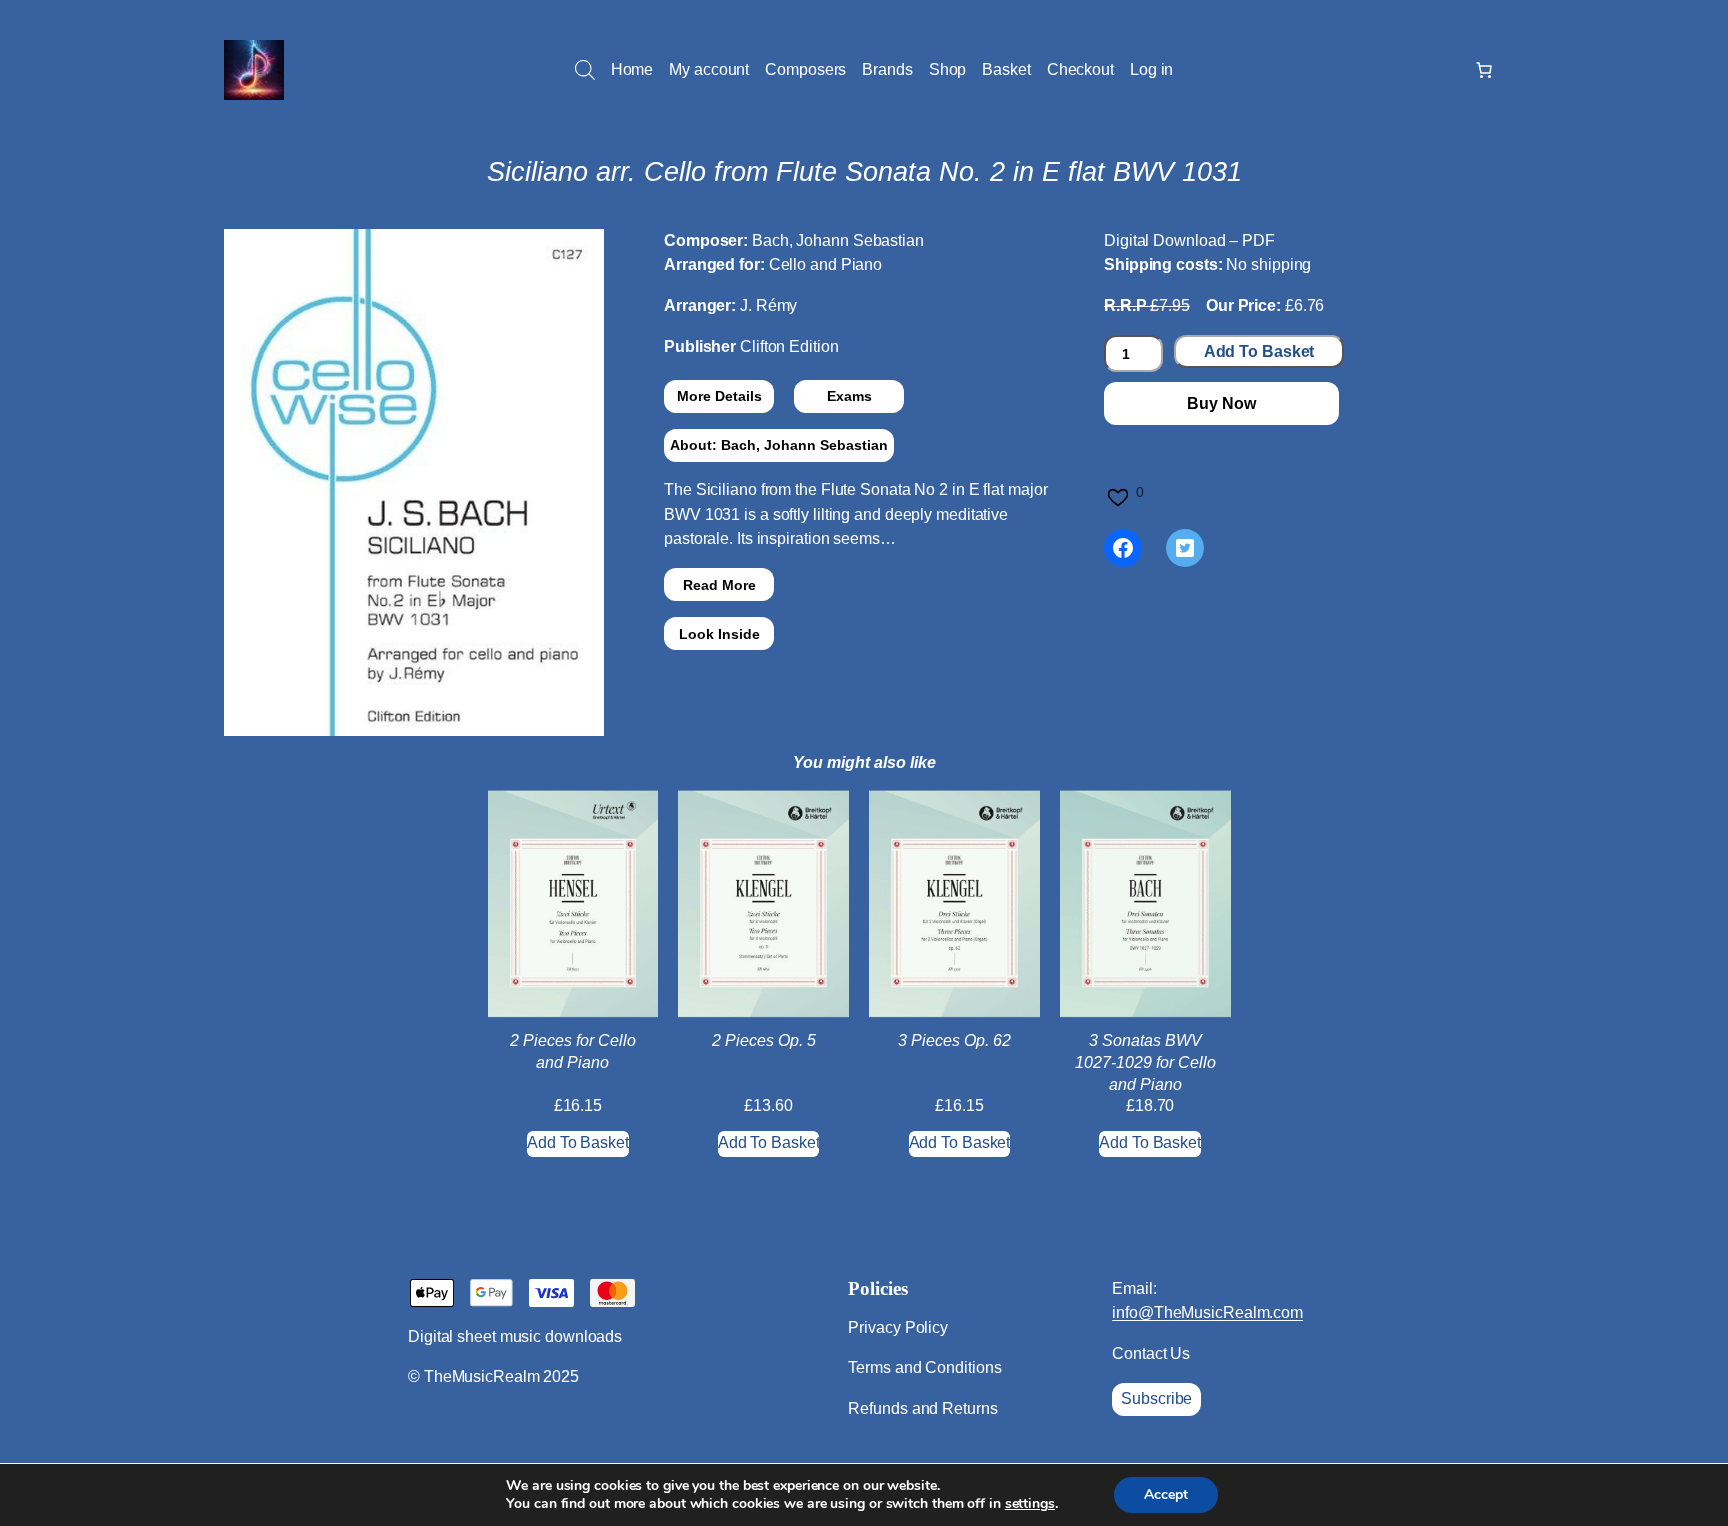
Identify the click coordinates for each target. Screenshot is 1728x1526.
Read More (719, 585)
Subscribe (1156, 1398)
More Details (719, 396)
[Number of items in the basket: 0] (1484, 70)
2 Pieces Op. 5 (764, 1040)
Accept (1166, 1494)
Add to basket (1259, 351)
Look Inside (719, 634)
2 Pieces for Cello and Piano (573, 1051)
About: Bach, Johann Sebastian (779, 445)
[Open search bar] (585, 70)
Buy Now (1221, 403)
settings (1030, 1504)
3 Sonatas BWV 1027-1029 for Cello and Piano (1145, 1063)
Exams (849, 396)
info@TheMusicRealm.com (1207, 1312)
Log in (1151, 69)
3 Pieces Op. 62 (954, 1040)
